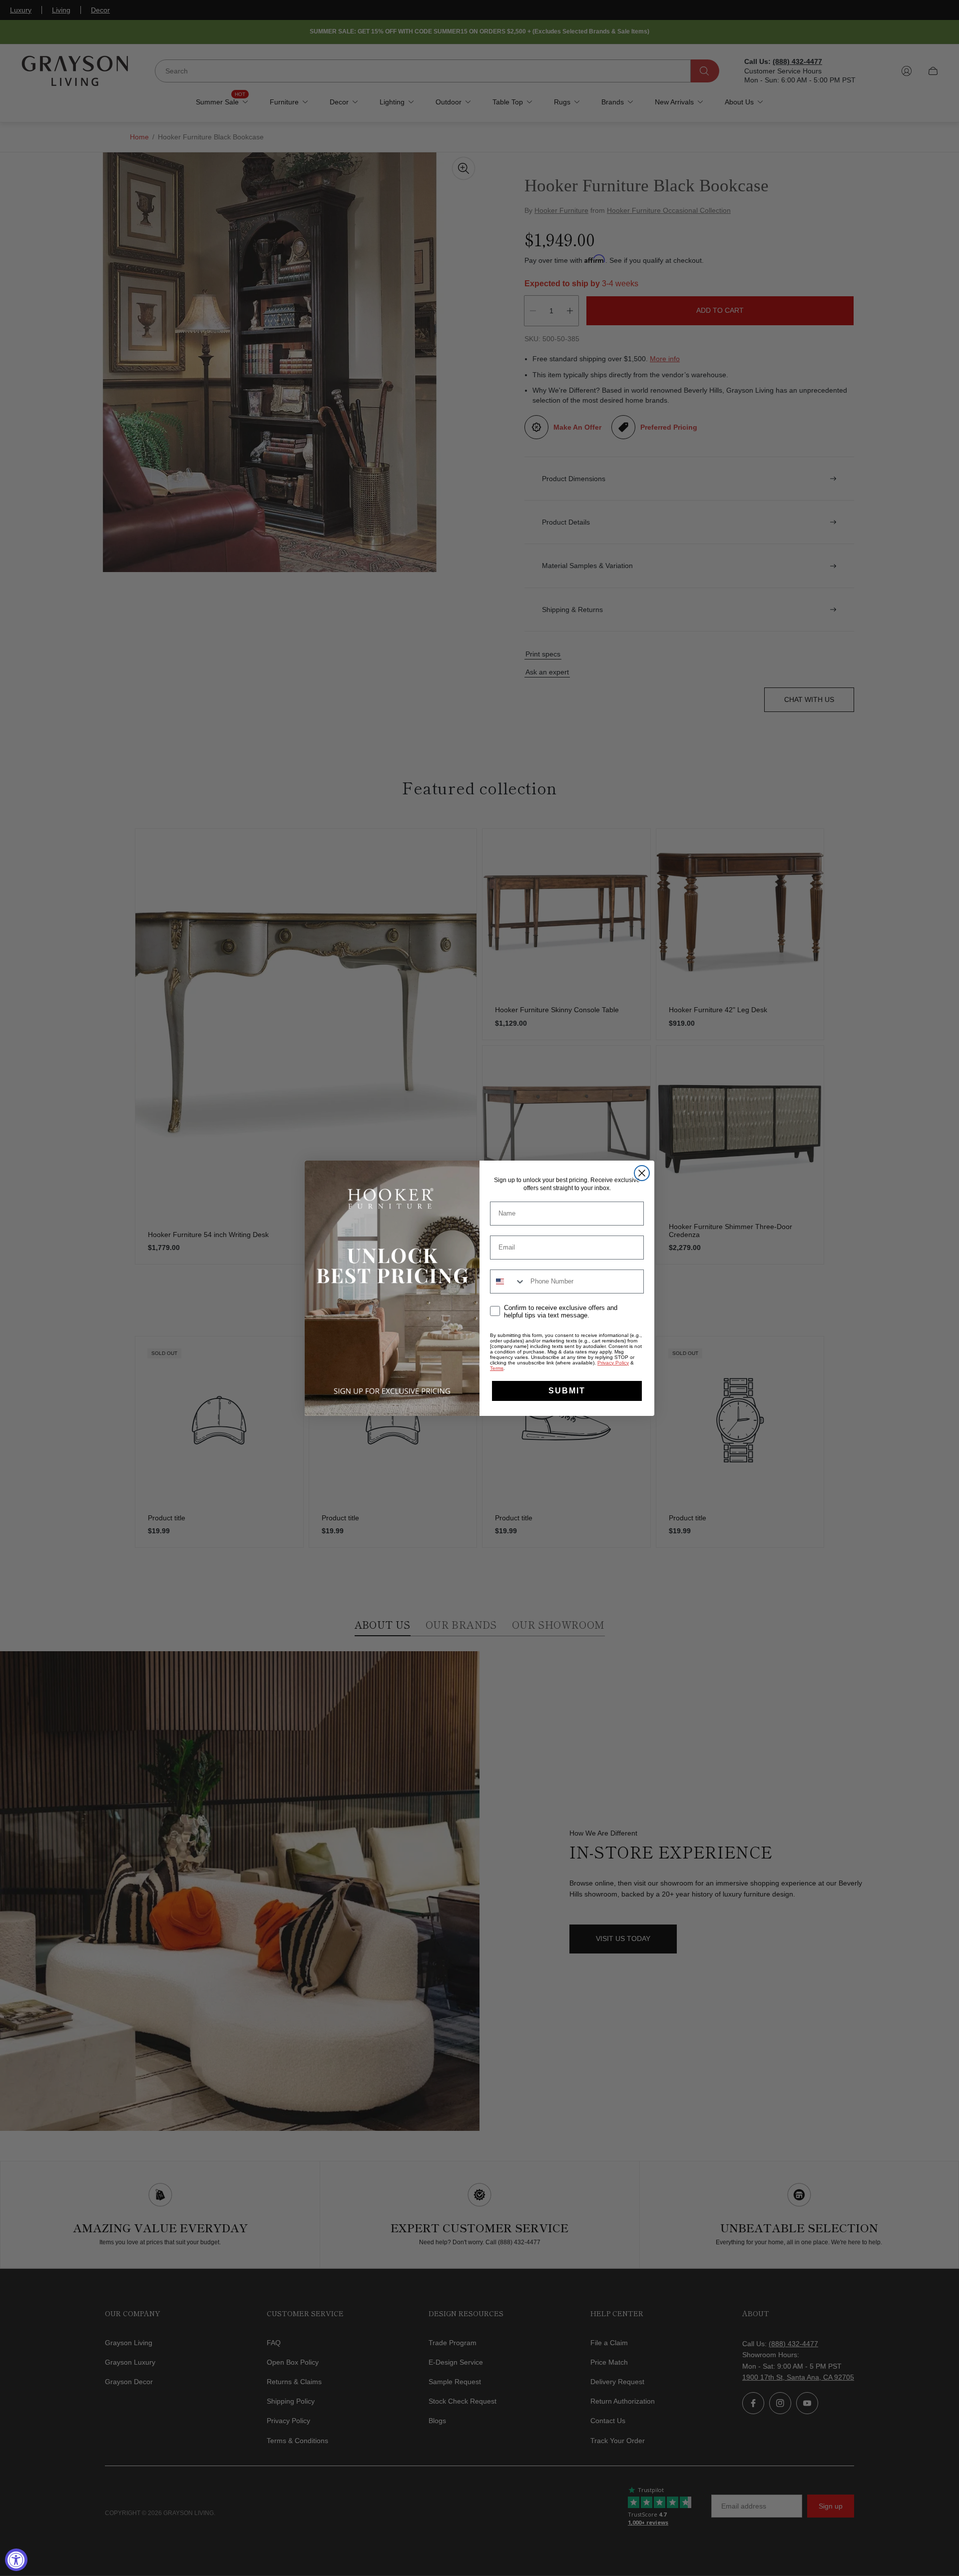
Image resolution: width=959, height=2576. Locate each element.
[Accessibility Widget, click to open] (16, 2560)
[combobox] (508, 1282)
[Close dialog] (642, 1173)
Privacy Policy (613, 1363)
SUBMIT (567, 1391)
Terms (497, 1368)
